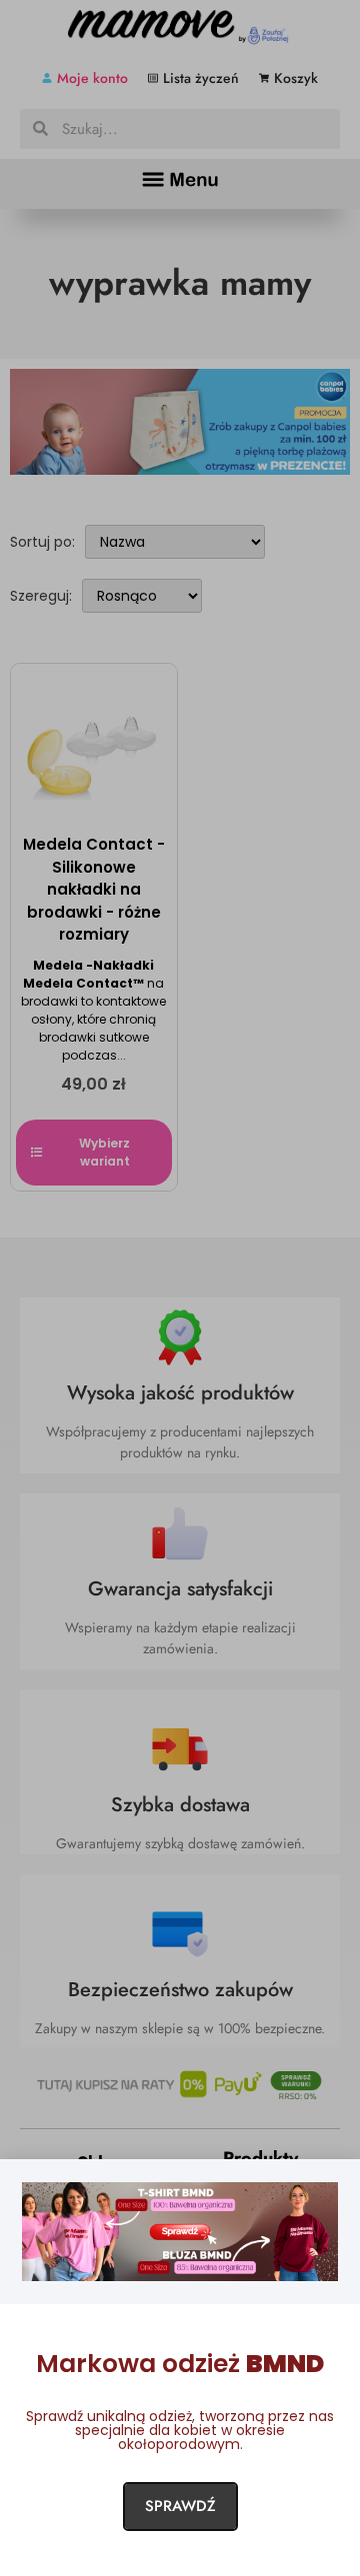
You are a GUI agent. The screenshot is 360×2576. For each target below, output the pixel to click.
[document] (180, 1288)
